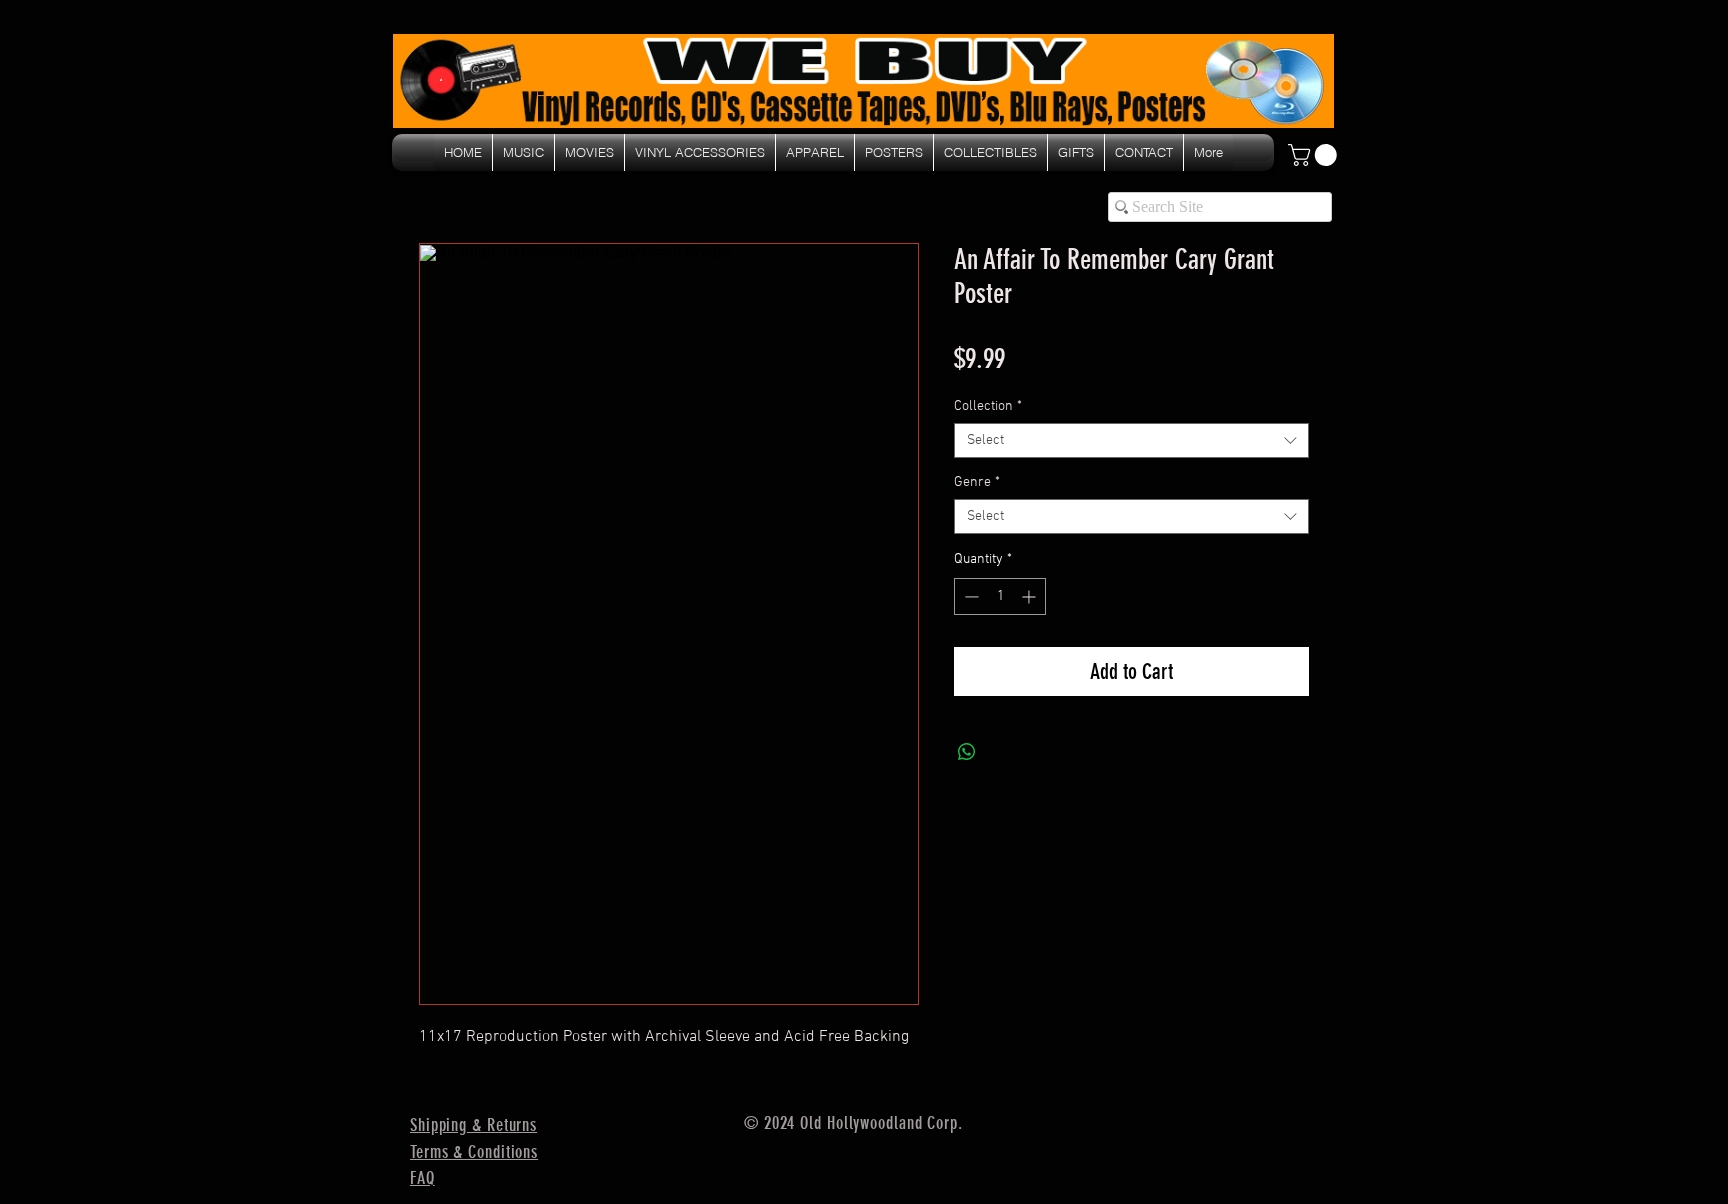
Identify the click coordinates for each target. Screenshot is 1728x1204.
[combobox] (1131, 440)
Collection (988, 406)
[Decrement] (969, 596)
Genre (977, 482)
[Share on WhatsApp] (967, 752)
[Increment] (1030, 596)
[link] (1315, 155)
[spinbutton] (1000, 596)
